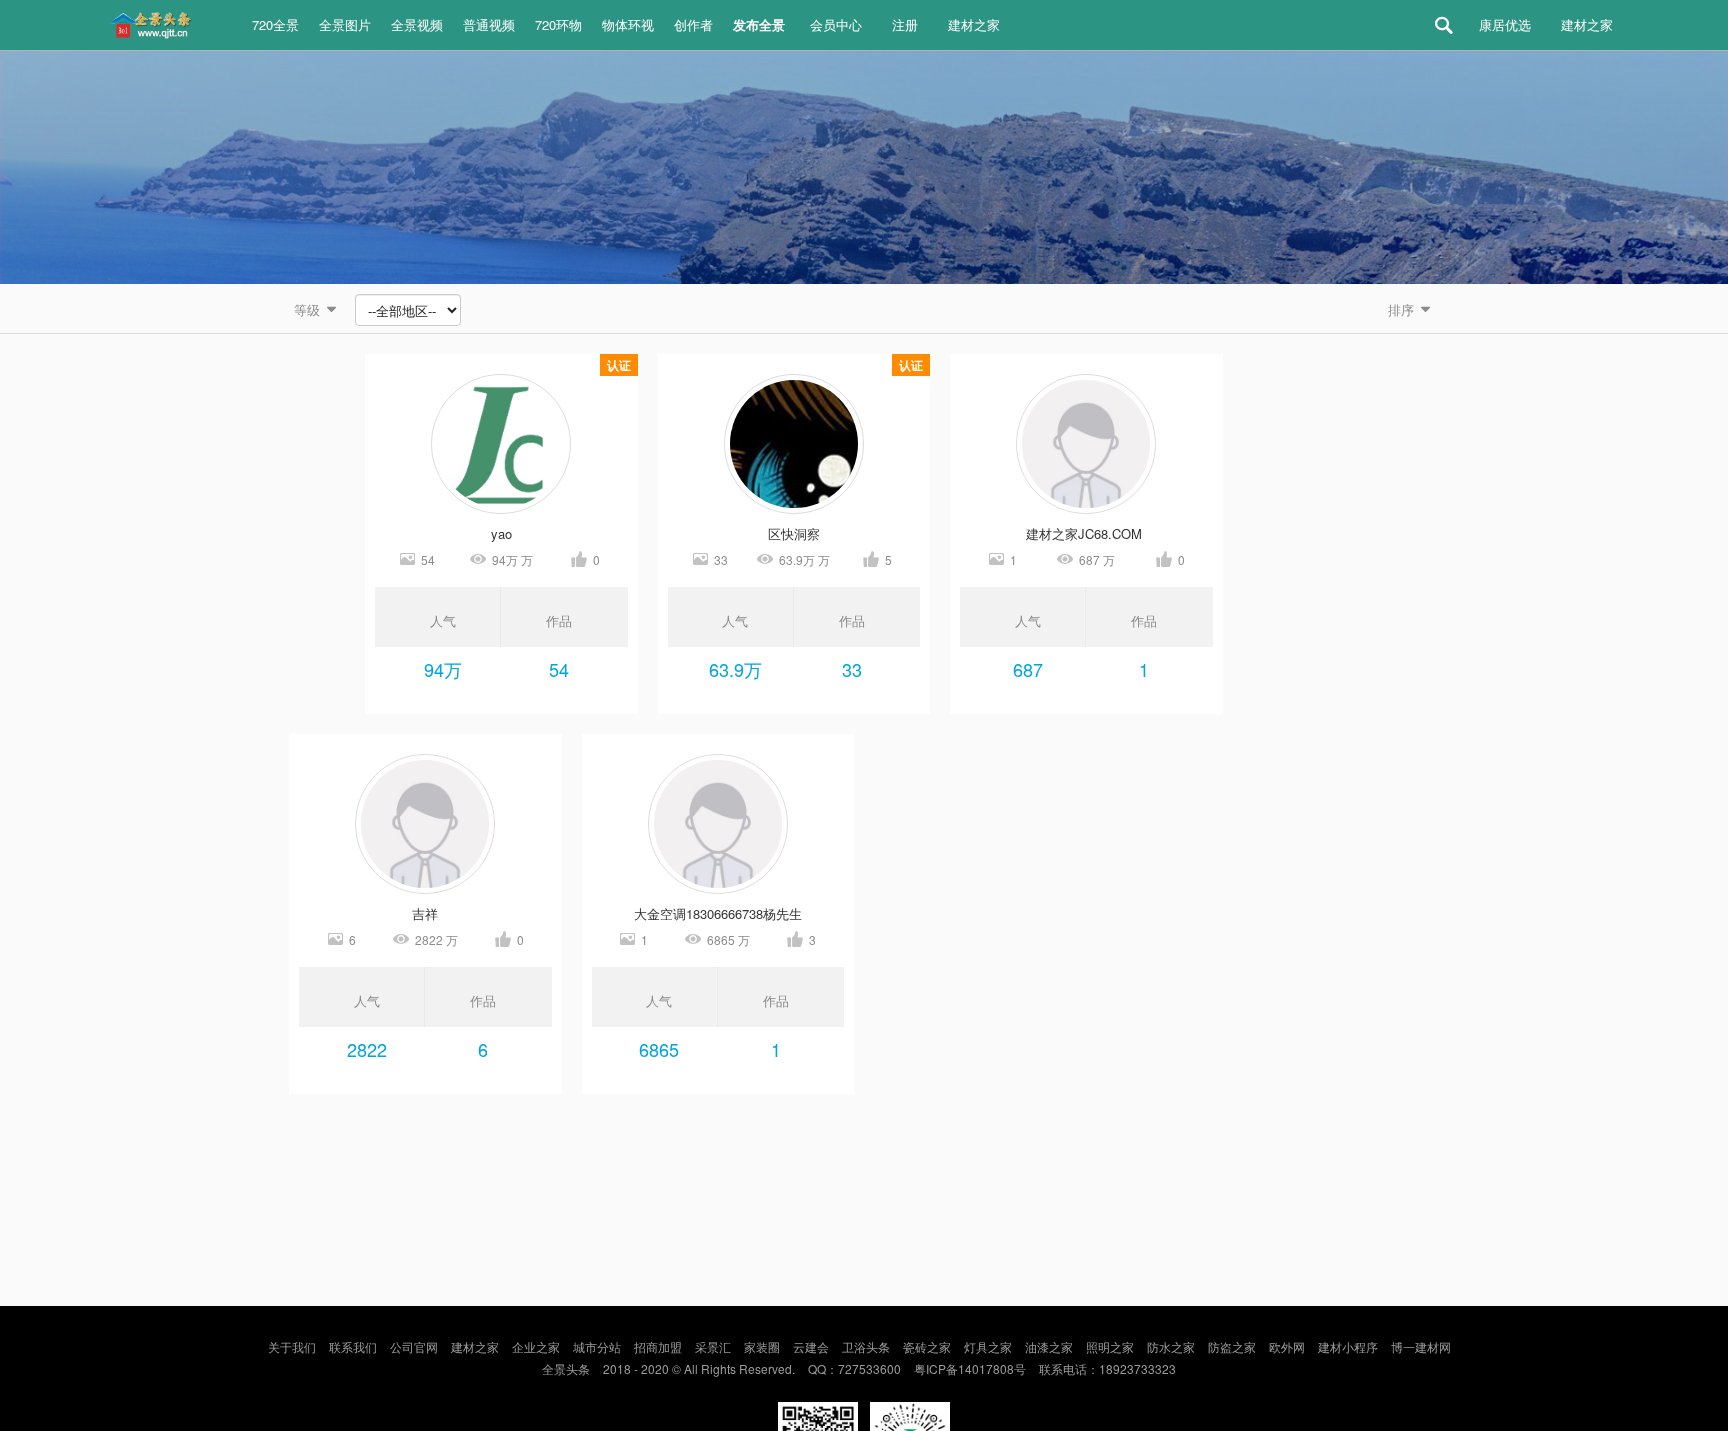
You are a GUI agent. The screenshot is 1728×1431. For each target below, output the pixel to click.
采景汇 (713, 1346)
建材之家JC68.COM (1086, 533)
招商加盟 (658, 1346)
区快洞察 (794, 533)
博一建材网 (1421, 1346)
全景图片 (345, 24)
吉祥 (425, 913)
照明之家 (1110, 1346)
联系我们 (353, 1346)
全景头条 (566, 1368)
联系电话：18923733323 (1107, 1368)
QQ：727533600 (854, 1368)
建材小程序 (1348, 1346)
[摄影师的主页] (501, 444)
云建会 (811, 1346)
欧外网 (1287, 1346)
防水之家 (1171, 1346)
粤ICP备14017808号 (970, 1368)
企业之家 (536, 1346)
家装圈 (762, 1346)
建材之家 (974, 24)
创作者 (693, 24)
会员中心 (836, 24)
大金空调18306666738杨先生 (718, 913)
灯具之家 (988, 1346)
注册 (905, 24)
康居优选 (1505, 24)
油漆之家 (1049, 1346)
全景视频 (417, 24)
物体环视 (628, 24)
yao (501, 533)
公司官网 (414, 1346)
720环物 (558, 24)
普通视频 (489, 24)
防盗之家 (1232, 1346)
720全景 (275, 24)
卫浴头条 (866, 1346)
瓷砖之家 (927, 1346)
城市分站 (597, 1346)
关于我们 (292, 1346)
